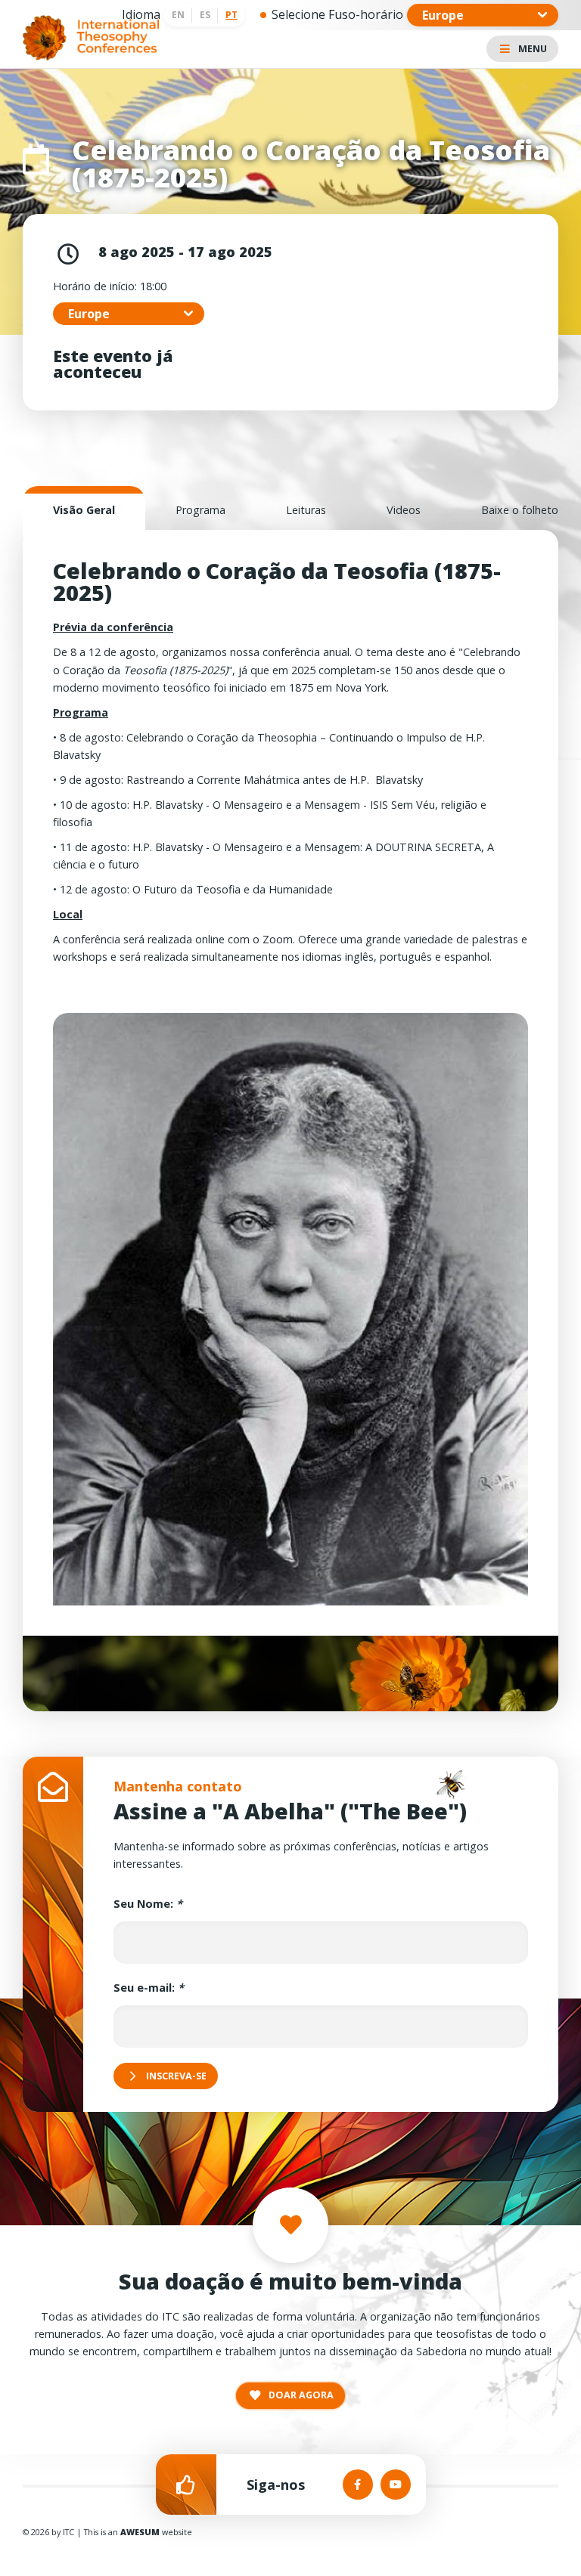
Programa (200, 510)
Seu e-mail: (149, 1988)
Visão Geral (84, 510)
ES (205, 15)
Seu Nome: (148, 1904)
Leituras (306, 510)
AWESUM (140, 2532)
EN (178, 15)
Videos (404, 510)
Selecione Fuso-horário (337, 14)
